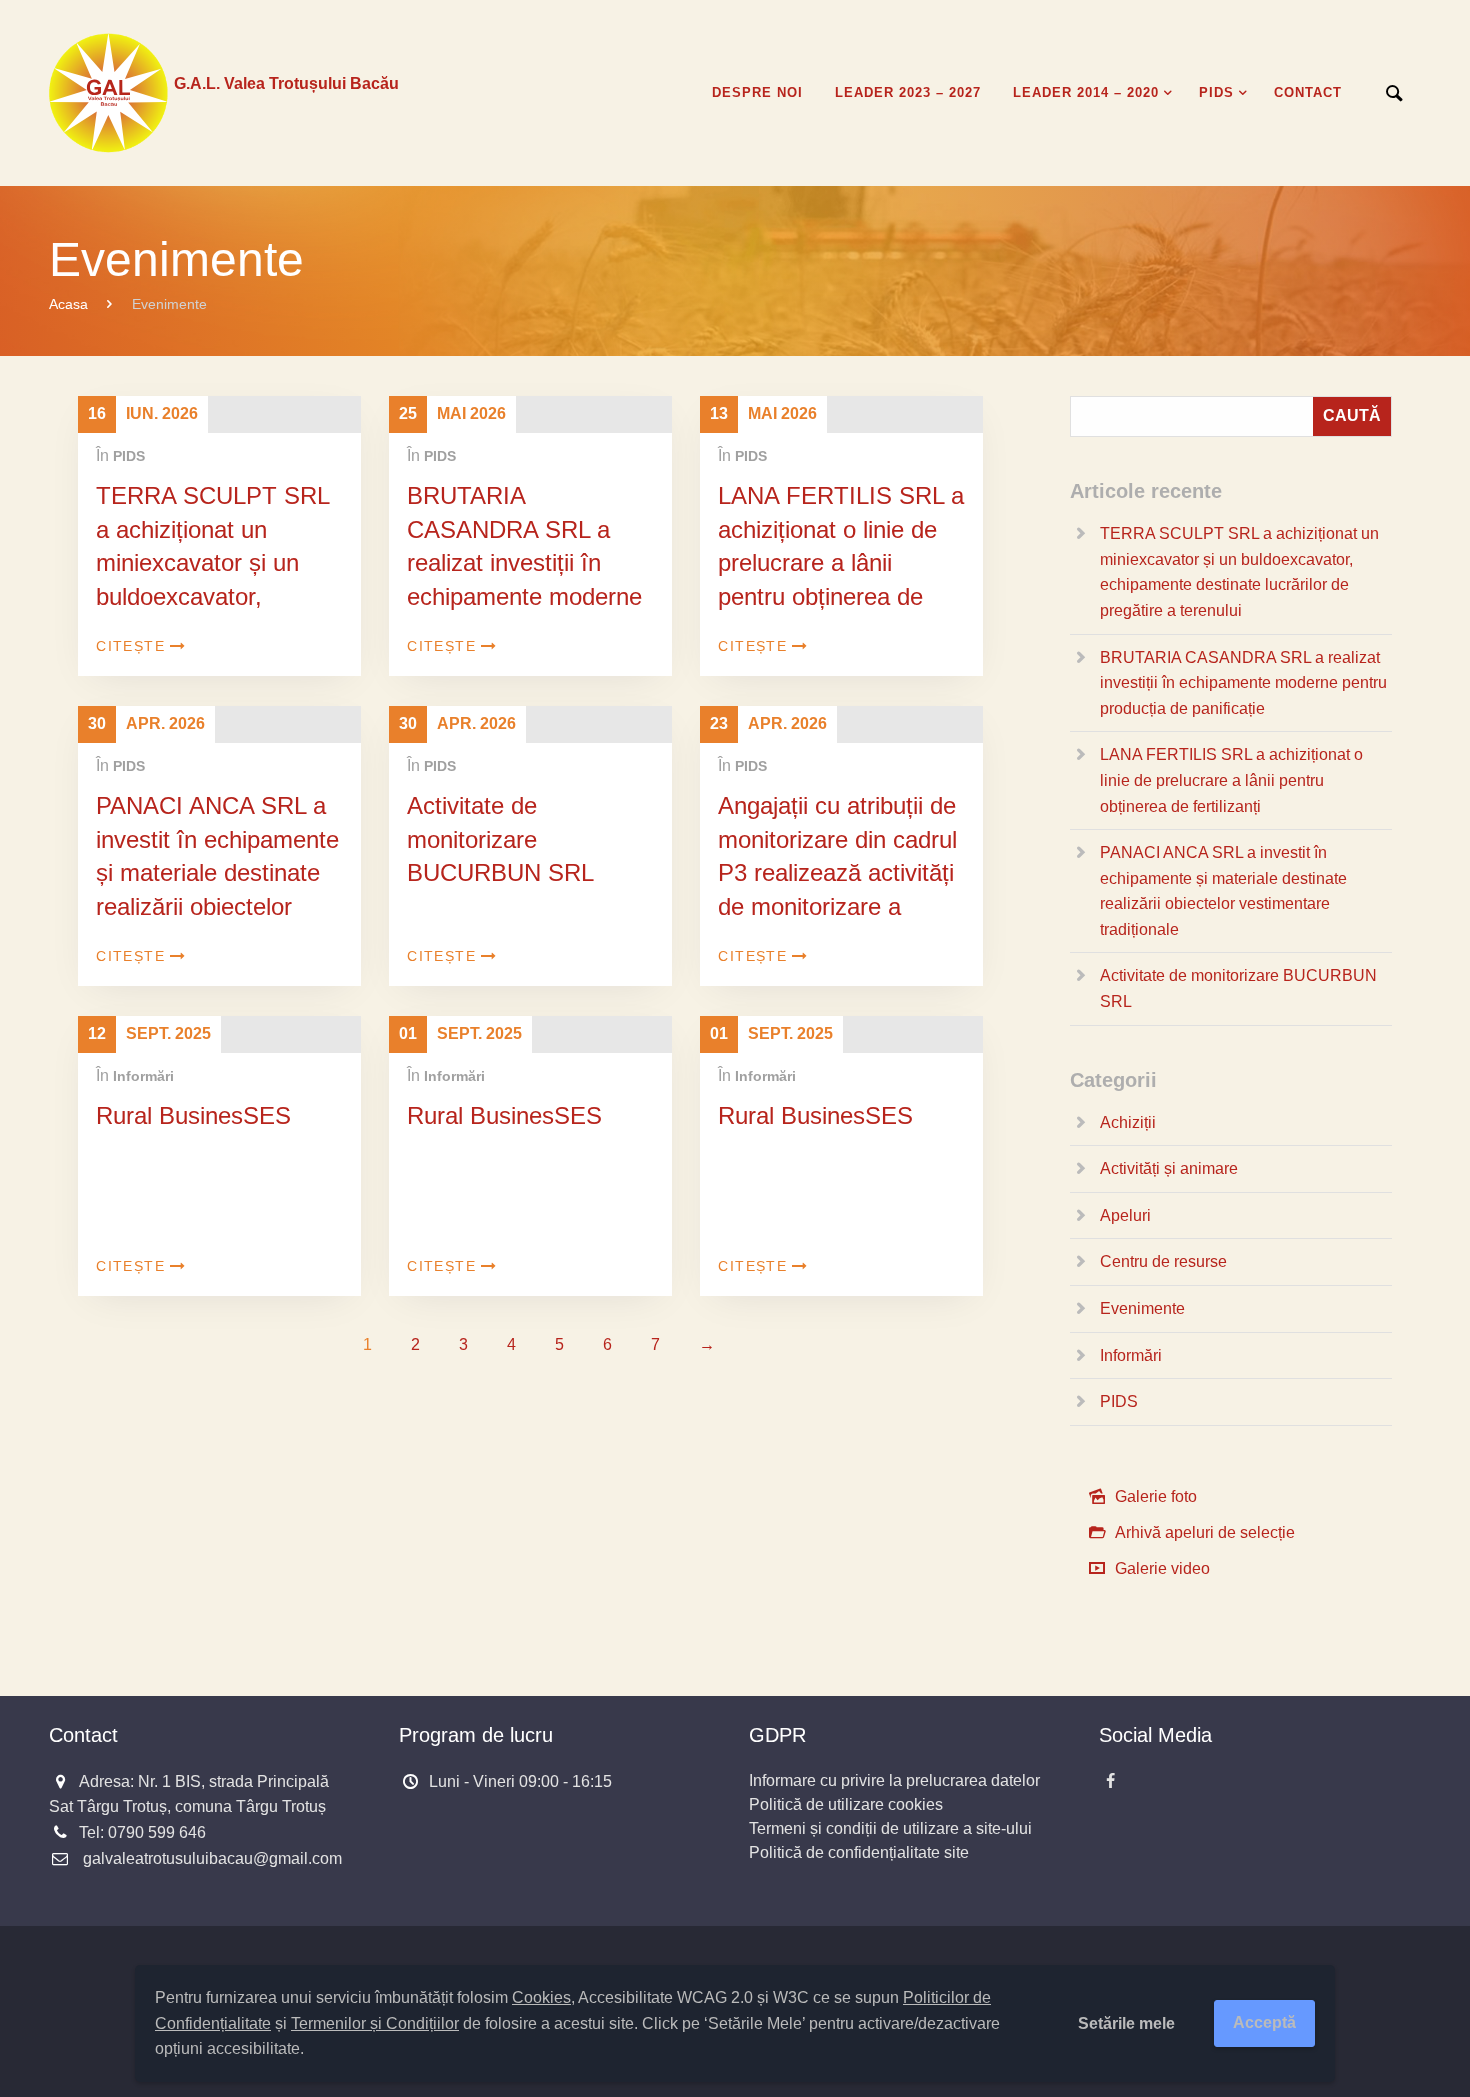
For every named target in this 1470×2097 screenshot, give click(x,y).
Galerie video (1162, 1568)
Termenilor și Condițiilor (375, 2023)
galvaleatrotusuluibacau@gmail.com (212, 1858)
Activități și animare (1169, 1168)
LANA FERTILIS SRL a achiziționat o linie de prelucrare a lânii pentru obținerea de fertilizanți (841, 562)
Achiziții (1128, 1122)
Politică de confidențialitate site (859, 1852)
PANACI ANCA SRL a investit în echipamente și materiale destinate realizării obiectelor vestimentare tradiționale (217, 889)
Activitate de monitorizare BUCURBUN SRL (500, 839)
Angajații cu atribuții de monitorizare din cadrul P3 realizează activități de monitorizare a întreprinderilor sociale (837, 872)
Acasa (68, 304)
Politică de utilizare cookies (846, 1804)
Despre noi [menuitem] (757, 92)
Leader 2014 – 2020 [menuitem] (1086, 92)
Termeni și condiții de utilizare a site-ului (890, 1828)
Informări (143, 1076)
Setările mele (1126, 2023)
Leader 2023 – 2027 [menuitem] (908, 92)
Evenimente (1142, 1308)
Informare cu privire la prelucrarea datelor (894, 1780)
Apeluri (1125, 1215)
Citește (130, 646)
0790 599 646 (157, 1832)
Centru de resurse (1163, 1261)
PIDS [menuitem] (1216, 92)
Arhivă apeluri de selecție (1205, 1532)
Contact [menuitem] (1308, 92)
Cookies (541, 1997)
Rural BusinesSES (193, 1115)
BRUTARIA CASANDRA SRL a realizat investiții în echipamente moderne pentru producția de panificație (524, 579)
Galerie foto (1156, 1496)
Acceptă (1264, 2022)
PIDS (129, 456)
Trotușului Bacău (286, 83)
